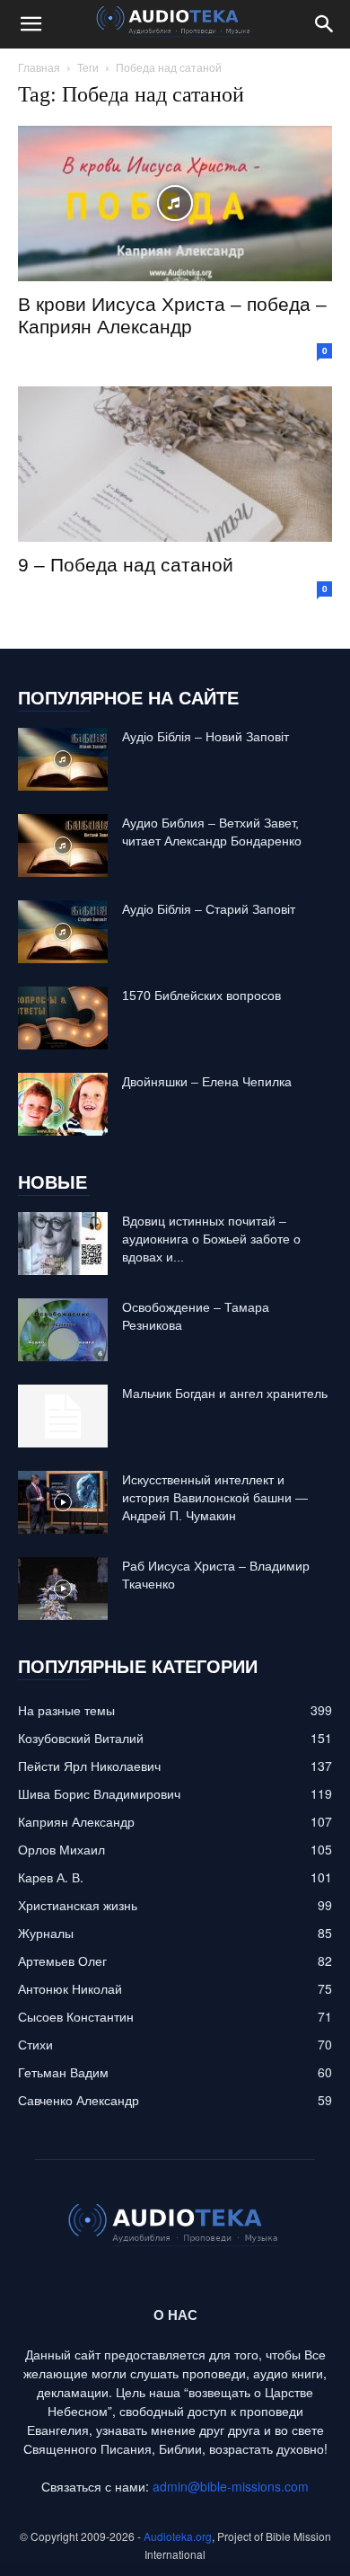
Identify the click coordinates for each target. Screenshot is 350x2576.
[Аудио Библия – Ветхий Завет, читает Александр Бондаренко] (63, 845)
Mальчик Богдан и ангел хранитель (225, 1394)
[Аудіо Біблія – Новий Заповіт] (63, 759)
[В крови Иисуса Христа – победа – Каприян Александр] (175, 204)
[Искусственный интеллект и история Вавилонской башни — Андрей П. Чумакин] (63, 1502)
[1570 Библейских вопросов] (63, 1018)
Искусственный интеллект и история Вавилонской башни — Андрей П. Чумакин (215, 1498)
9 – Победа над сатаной (126, 565)
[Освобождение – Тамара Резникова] (63, 1330)
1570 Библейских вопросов (201, 996)
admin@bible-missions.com (231, 2486)
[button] (31, 24)
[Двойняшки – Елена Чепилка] (63, 1104)
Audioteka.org (178, 2536)
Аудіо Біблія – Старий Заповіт (209, 909)
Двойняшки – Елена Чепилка (207, 1082)
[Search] (325, 24)
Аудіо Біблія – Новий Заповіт (206, 737)
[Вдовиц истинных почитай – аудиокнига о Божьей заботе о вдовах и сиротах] (63, 1244)
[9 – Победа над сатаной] (175, 464)
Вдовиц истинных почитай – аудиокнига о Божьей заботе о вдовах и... (211, 1239)
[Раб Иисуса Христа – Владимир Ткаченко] (63, 1589)
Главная (39, 67)
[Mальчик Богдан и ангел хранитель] (63, 1416)
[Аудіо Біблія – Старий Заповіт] (63, 932)
